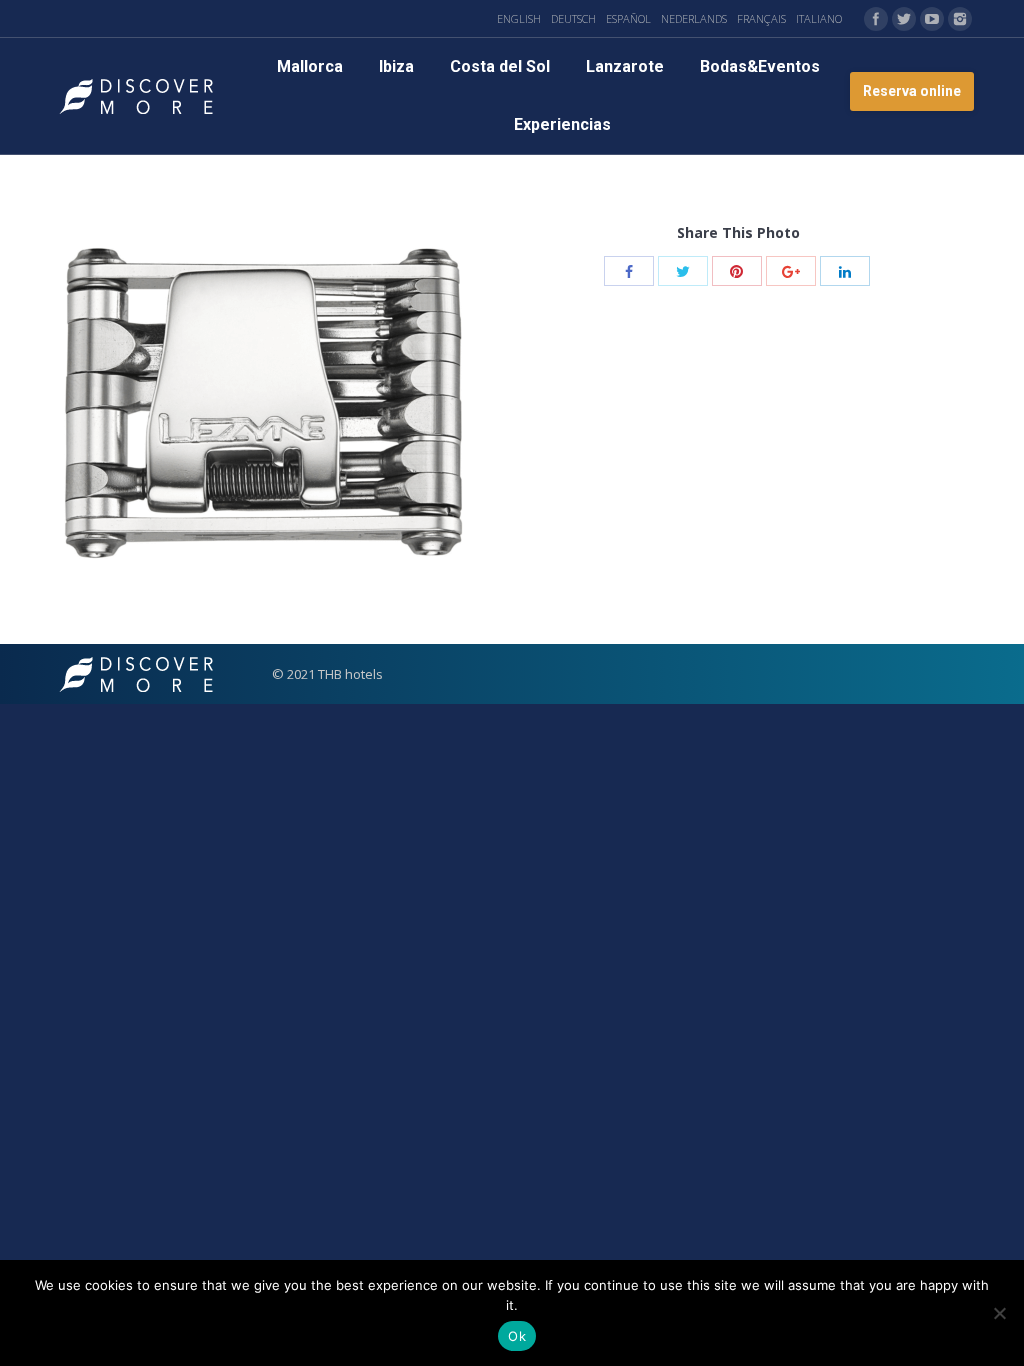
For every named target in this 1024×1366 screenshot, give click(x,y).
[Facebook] (876, 19)
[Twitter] (904, 19)
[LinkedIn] (845, 271)
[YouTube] (932, 19)
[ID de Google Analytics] (791, 271)
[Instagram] (960, 19)
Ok (517, 1336)
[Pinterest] (737, 271)
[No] (999, 1313)
